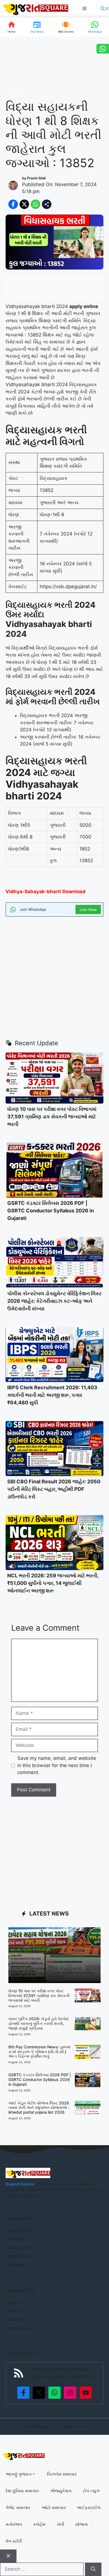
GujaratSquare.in (39, 2426)
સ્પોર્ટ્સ (39, 2524)
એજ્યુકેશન (15, 94)
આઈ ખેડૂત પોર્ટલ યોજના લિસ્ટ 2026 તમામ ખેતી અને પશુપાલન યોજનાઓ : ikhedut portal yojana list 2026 (39, 2108)
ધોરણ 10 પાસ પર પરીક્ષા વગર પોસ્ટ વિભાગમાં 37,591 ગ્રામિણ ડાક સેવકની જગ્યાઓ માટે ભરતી (52, 1117)
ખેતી (60, 2524)
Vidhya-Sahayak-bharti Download (46, 891)
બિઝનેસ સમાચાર (62, 2474)
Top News (15, 2265)
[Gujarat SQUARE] (35, 9)
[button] (105, 9)
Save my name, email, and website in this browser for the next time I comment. (57, 1765)
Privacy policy (18, 2328)
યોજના (81, 2524)
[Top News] (37, 27)
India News (16, 2239)
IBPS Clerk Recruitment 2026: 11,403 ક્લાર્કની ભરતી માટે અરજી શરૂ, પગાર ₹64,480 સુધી (52, 1395)
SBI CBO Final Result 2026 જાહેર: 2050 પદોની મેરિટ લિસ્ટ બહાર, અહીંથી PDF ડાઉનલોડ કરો (54, 1489)
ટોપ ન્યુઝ (91, 2491)
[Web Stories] (66, 27)
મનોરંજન (14, 2524)
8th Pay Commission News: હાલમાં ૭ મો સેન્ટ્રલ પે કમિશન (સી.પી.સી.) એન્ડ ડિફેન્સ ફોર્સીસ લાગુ (39, 2052)
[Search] (93, 2569)
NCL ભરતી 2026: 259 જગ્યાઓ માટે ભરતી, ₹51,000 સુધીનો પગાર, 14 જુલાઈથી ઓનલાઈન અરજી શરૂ (53, 1583)
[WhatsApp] (95, 27)
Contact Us (16, 2311)
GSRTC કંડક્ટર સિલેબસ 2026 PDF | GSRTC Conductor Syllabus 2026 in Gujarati (51, 1211)
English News (18, 2256)
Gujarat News (18, 2230)
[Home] (11, 27)
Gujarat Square (20, 2184)
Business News (20, 2247)
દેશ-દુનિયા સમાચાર (22, 2491)
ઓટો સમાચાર (54, 2507)
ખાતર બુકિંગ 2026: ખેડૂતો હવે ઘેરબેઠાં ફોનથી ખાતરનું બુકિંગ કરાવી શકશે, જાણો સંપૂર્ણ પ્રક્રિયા (38, 2023)
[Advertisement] (54, 977)
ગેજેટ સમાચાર (18, 2507)
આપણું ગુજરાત (19, 2474)
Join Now (88, 909)
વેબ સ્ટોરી (14, 2541)
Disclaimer (15, 2319)
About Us (14, 2302)
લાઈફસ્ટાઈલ (89, 2507)
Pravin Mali (36, 178)
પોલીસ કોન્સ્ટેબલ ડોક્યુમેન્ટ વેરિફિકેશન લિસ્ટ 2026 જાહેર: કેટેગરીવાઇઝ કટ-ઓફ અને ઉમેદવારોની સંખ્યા (54, 1301)
